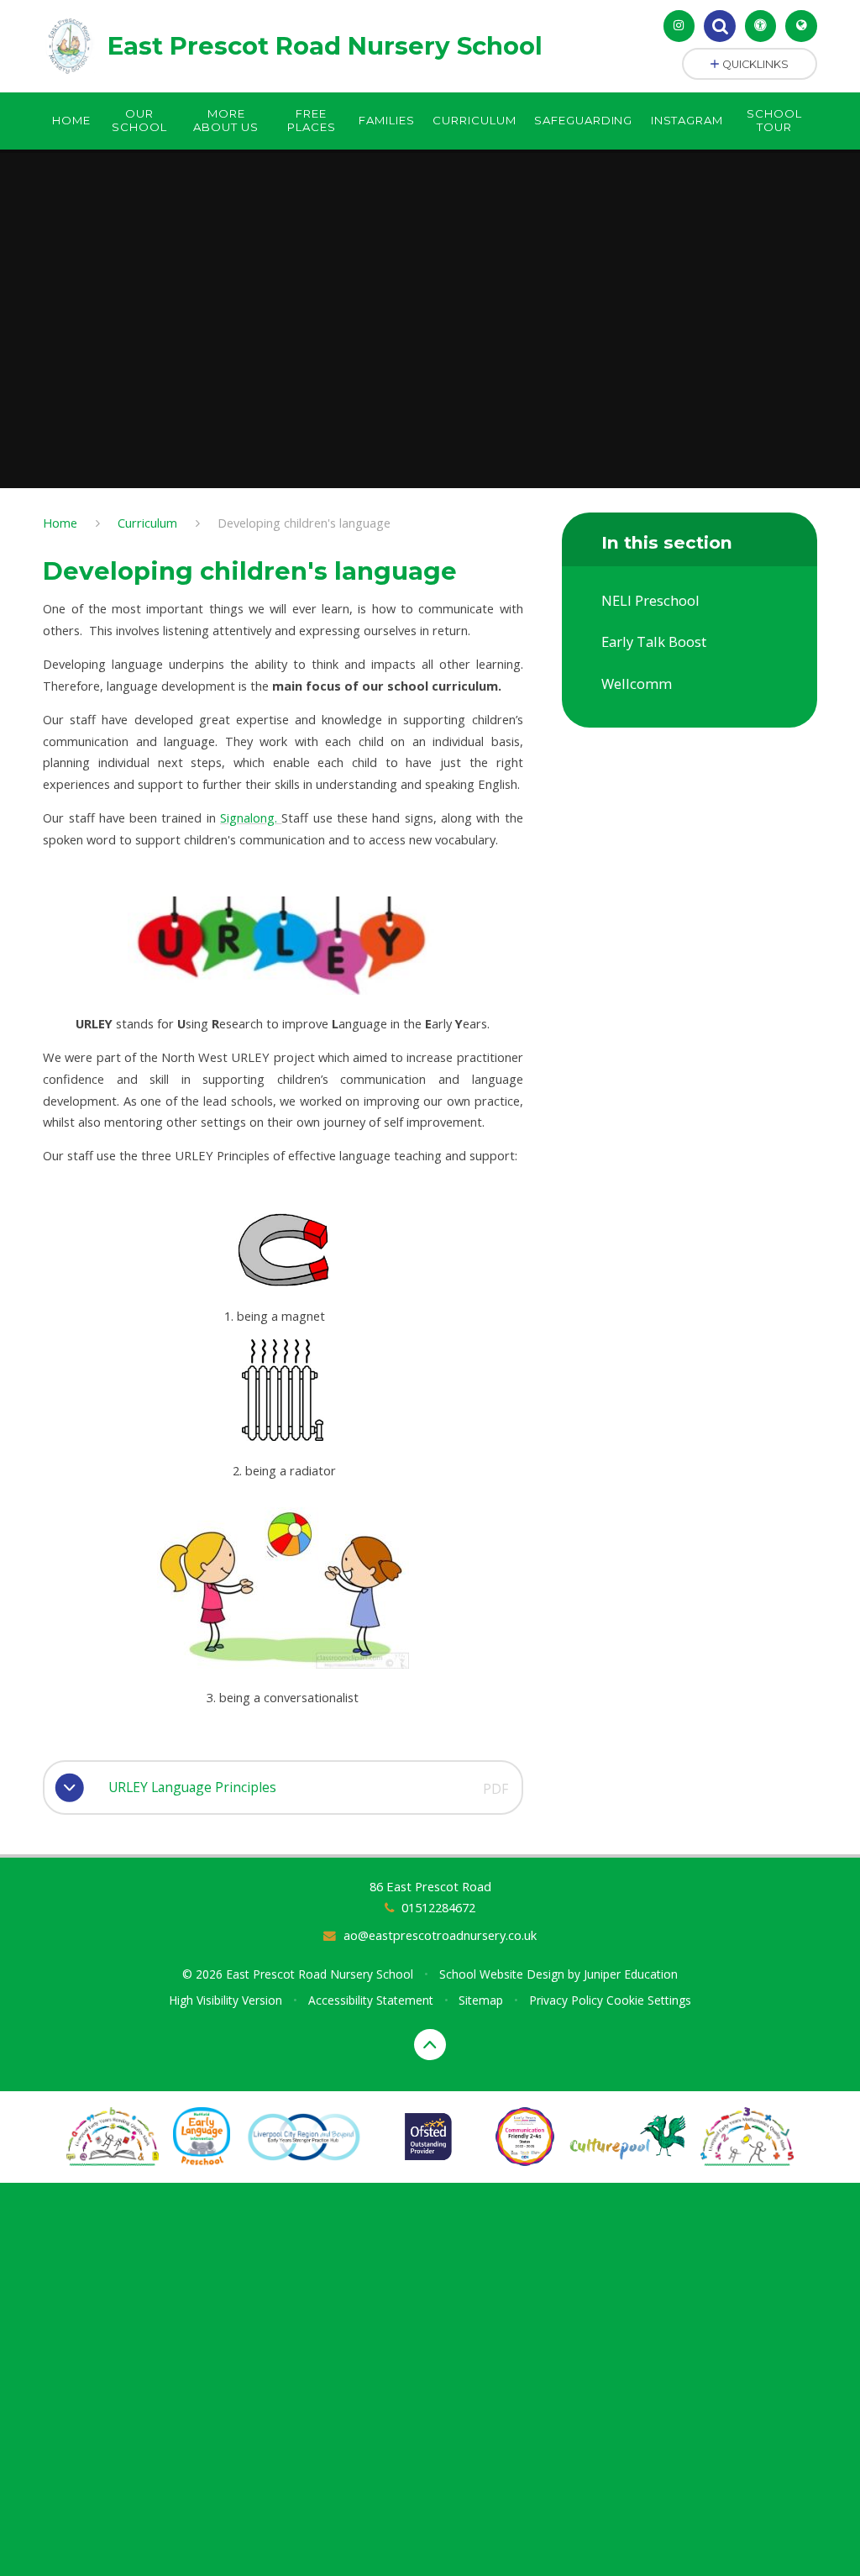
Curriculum (147, 523)
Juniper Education (631, 1974)
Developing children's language (304, 523)
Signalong (247, 817)
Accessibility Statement (371, 2000)
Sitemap (481, 2000)
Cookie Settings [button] (649, 2000)
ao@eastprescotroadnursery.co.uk (440, 1935)
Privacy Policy (566, 2000)
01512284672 (438, 1907)
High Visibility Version (225, 2000)
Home (60, 523)
